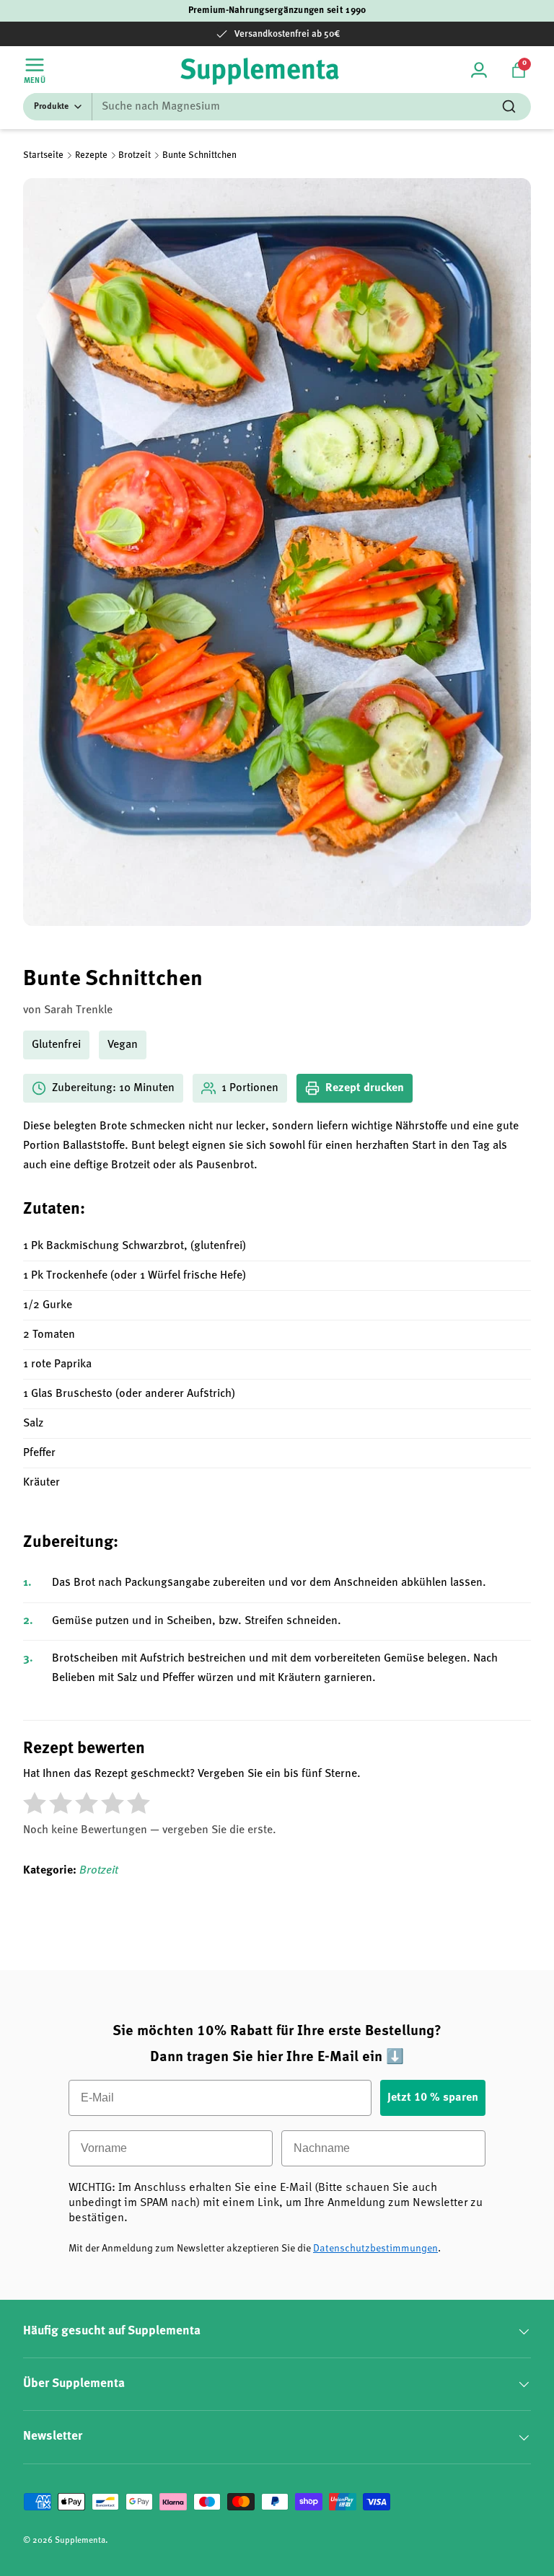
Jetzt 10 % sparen (433, 2098)
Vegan (123, 1045)
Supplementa (80, 2541)
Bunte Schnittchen (199, 155)
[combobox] (277, 107)
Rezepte (91, 155)
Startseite (43, 155)
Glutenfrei (56, 1045)
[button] (519, 70)
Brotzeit (135, 155)
